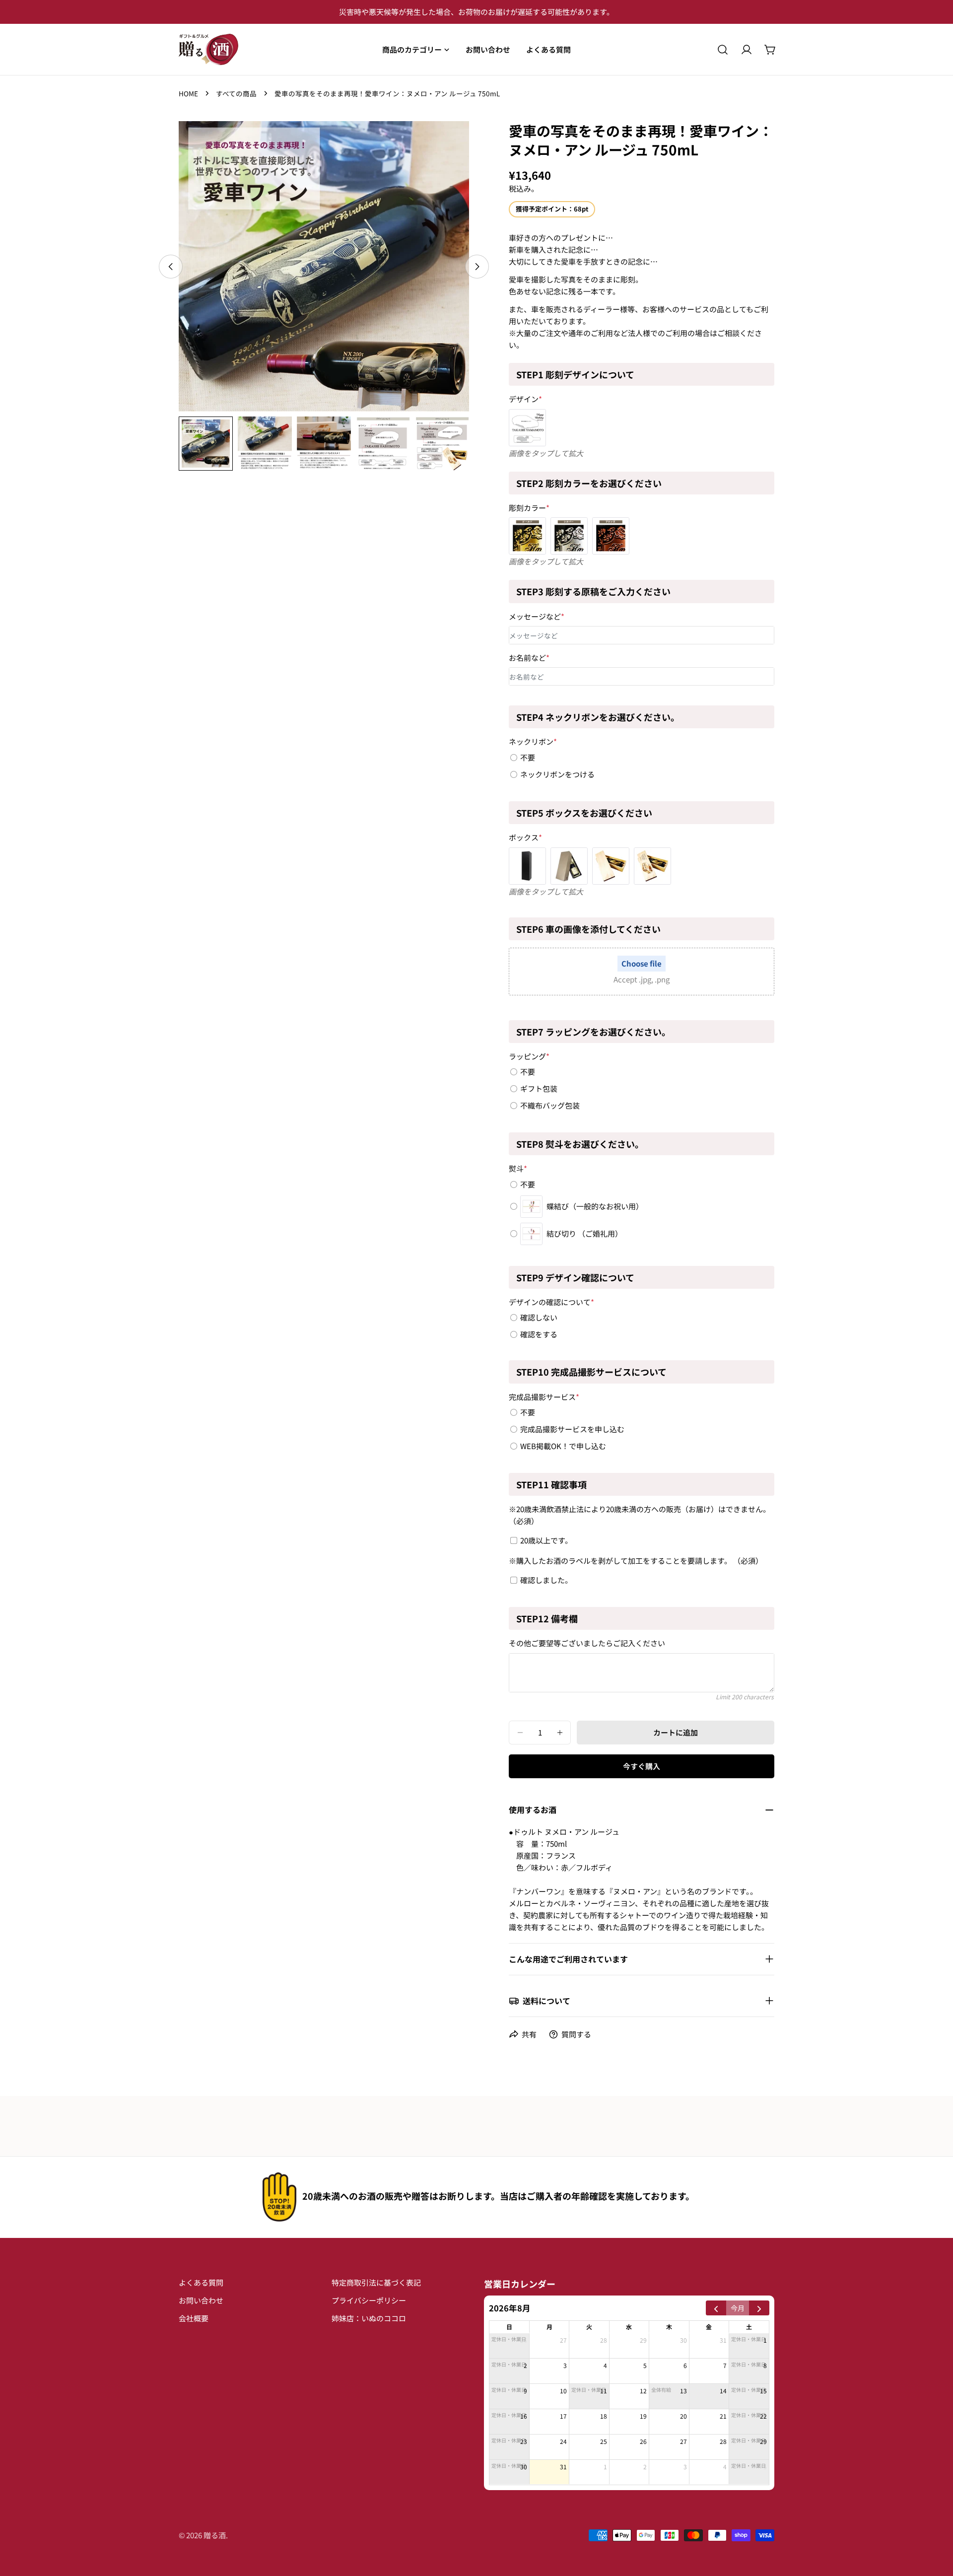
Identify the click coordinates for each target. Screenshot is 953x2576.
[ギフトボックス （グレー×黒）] (569, 866)
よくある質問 (201, 2282)
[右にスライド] (477, 267)
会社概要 (194, 2318)
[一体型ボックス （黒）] (527, 866)
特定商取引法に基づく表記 (376, 2282)
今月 (738, 2307)
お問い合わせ (201, 2300)
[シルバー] (569, 536)
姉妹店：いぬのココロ (369, 2318)
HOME (188, 93)
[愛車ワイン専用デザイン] (527, 428)
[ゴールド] (527, 536)
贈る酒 (215, 2535)
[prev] (716, 2308)
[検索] (723, 50)
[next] (759, 2308)
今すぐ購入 (642, 1766)
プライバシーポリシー (369, 2300)
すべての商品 (236, 93)
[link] (279, 2197)
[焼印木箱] (652, 866)
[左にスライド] (171, 267)
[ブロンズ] (611, 536)
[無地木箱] (611, 866)
